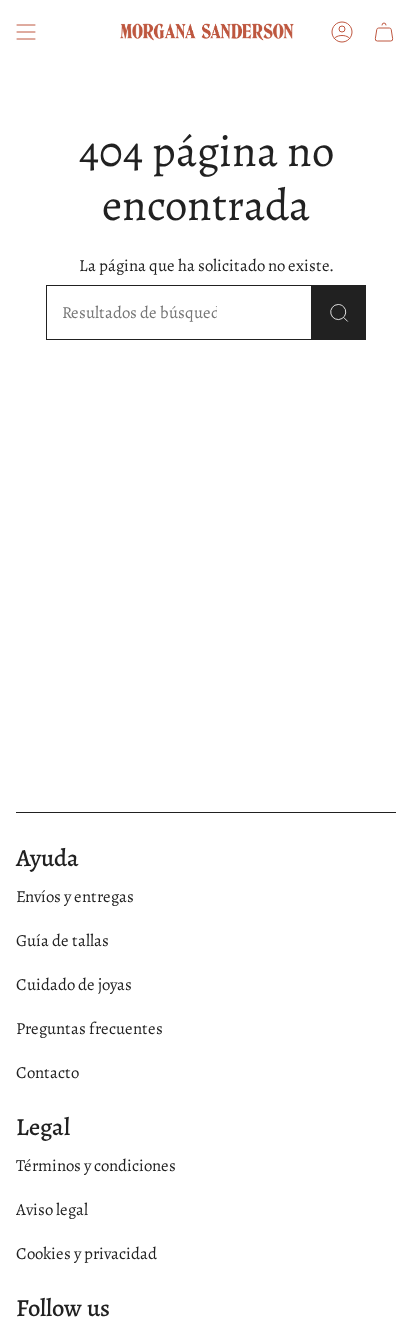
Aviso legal (52, 1209)
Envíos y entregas (75, 896)
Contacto (47, 1072)
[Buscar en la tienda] (339, 312)
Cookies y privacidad (86, 1253)
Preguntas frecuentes (89, 1028)
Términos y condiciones (96, 1165)
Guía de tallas (62, 940)
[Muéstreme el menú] (26, 32)
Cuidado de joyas (74, 984)
